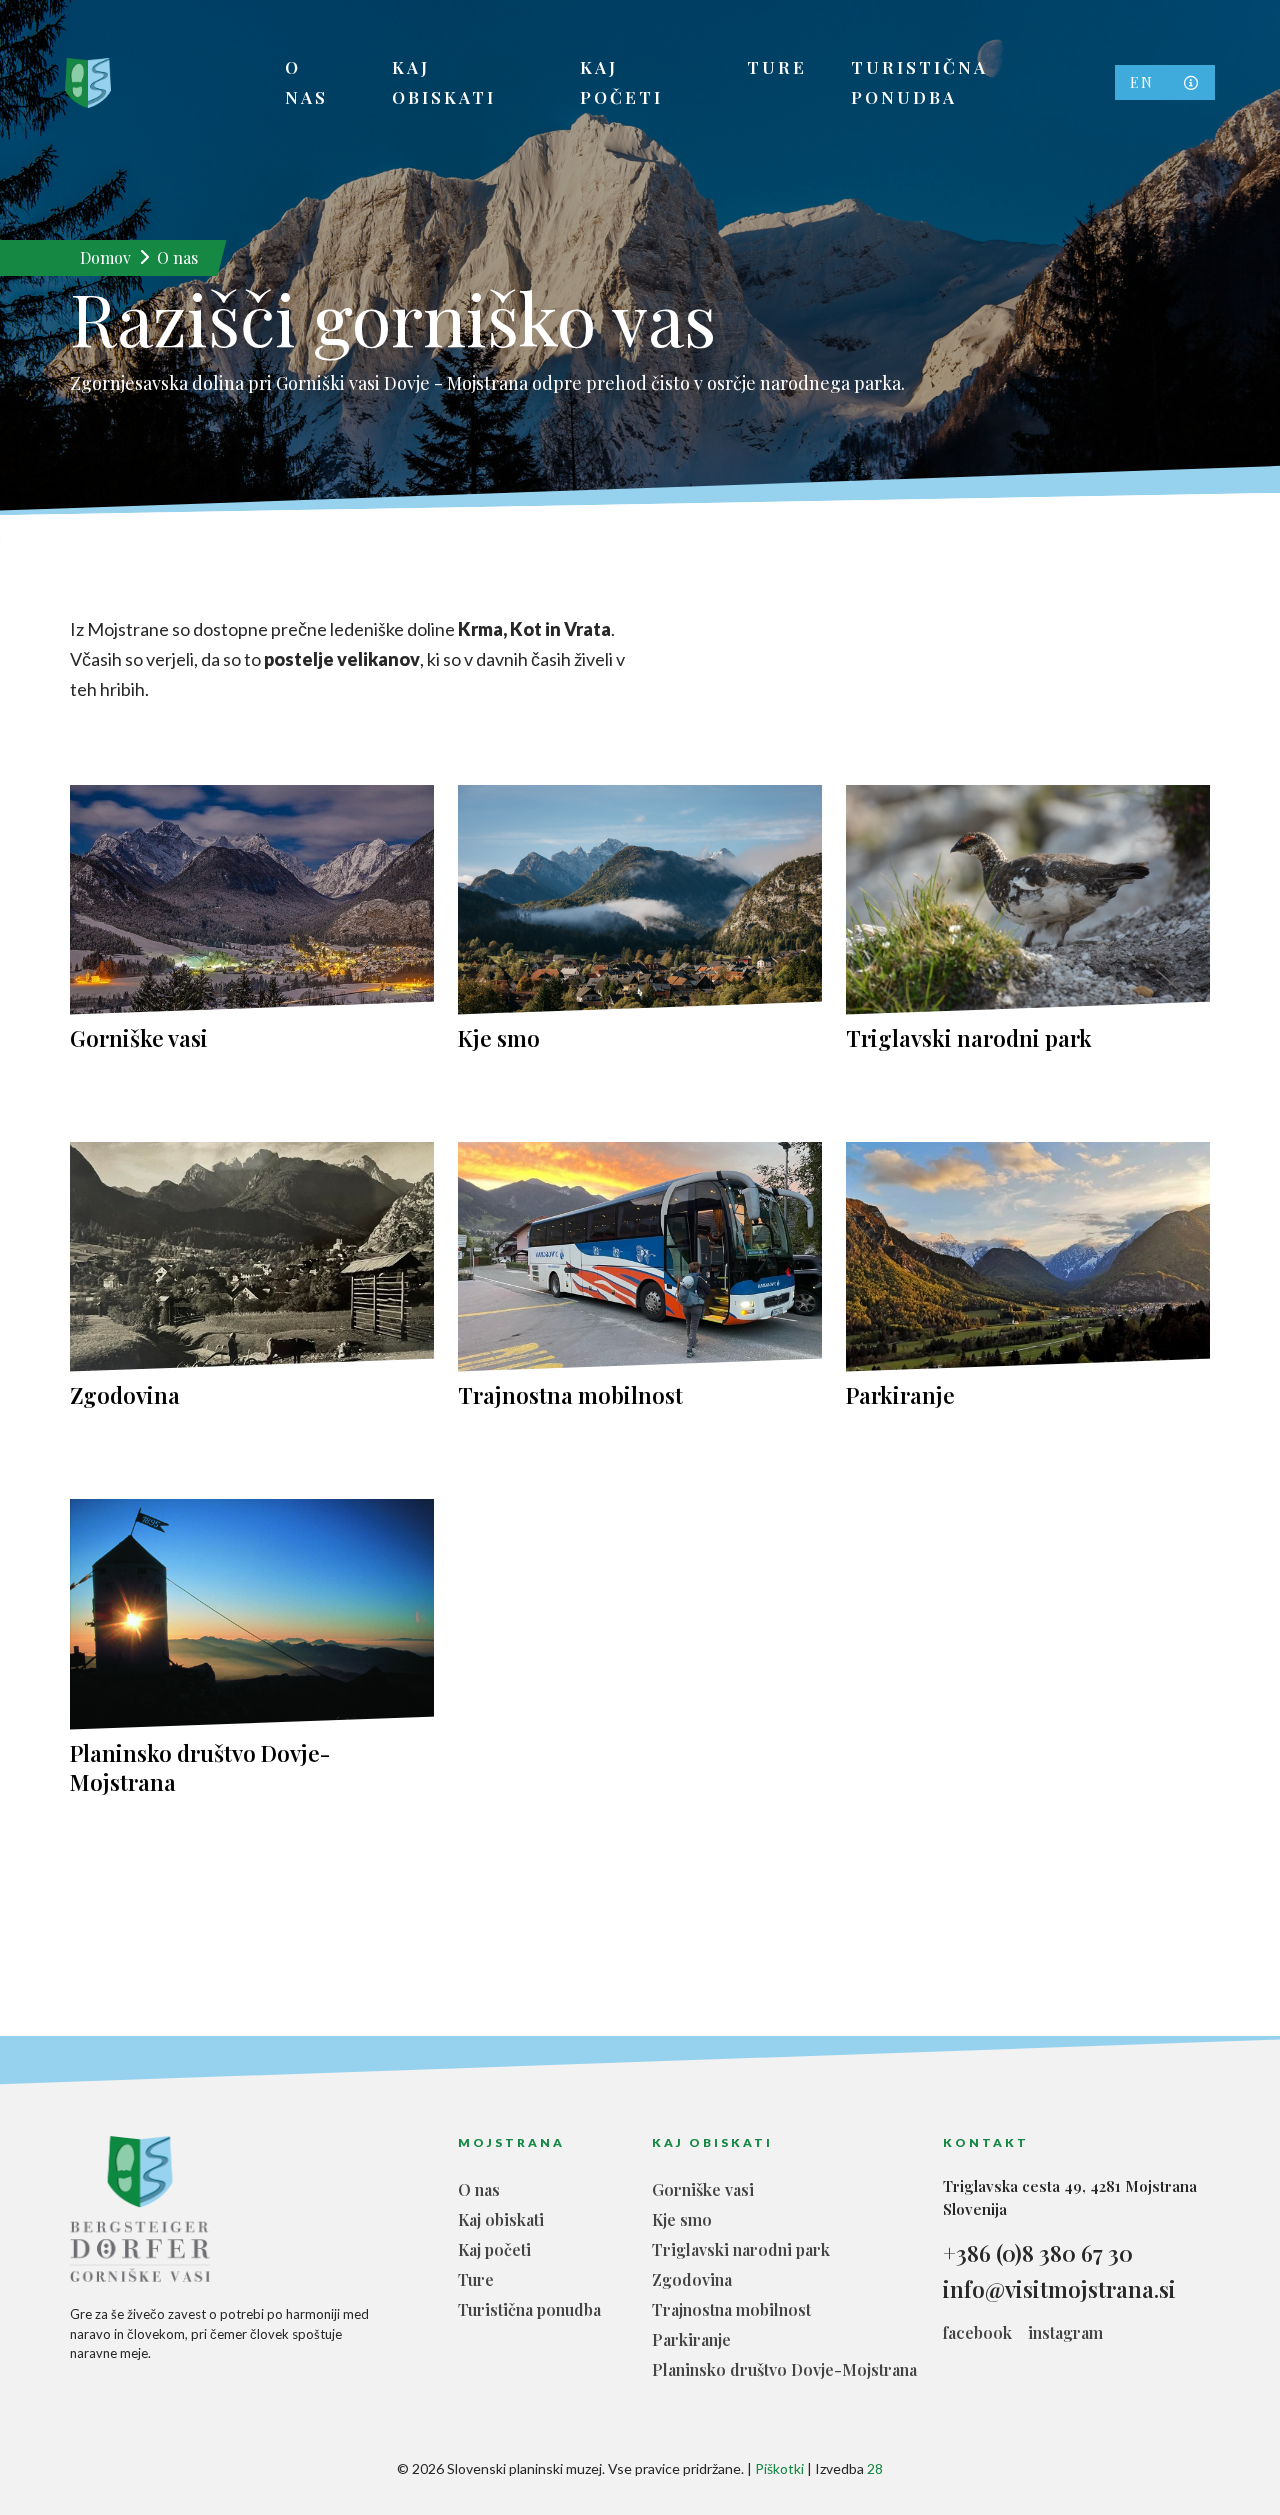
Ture (777, 67)
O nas (306, 82)
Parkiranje (900, 1395)
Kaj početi (621, 82)
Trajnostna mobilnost (570, 1395)
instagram (1065, 2332)
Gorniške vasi (139, 1038)
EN (1142, 82)
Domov (105, 257)
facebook (977, 2332)
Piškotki (779, 2468)
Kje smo (499, 1038)
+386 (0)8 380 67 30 (1038, 2253)
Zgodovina (125, 1395)
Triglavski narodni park (969, 1038)
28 (875, 2468)
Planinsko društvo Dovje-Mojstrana (200, 1768)
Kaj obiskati (444, 82)
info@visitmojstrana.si (1059, 2289)
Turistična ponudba (919, 82)
